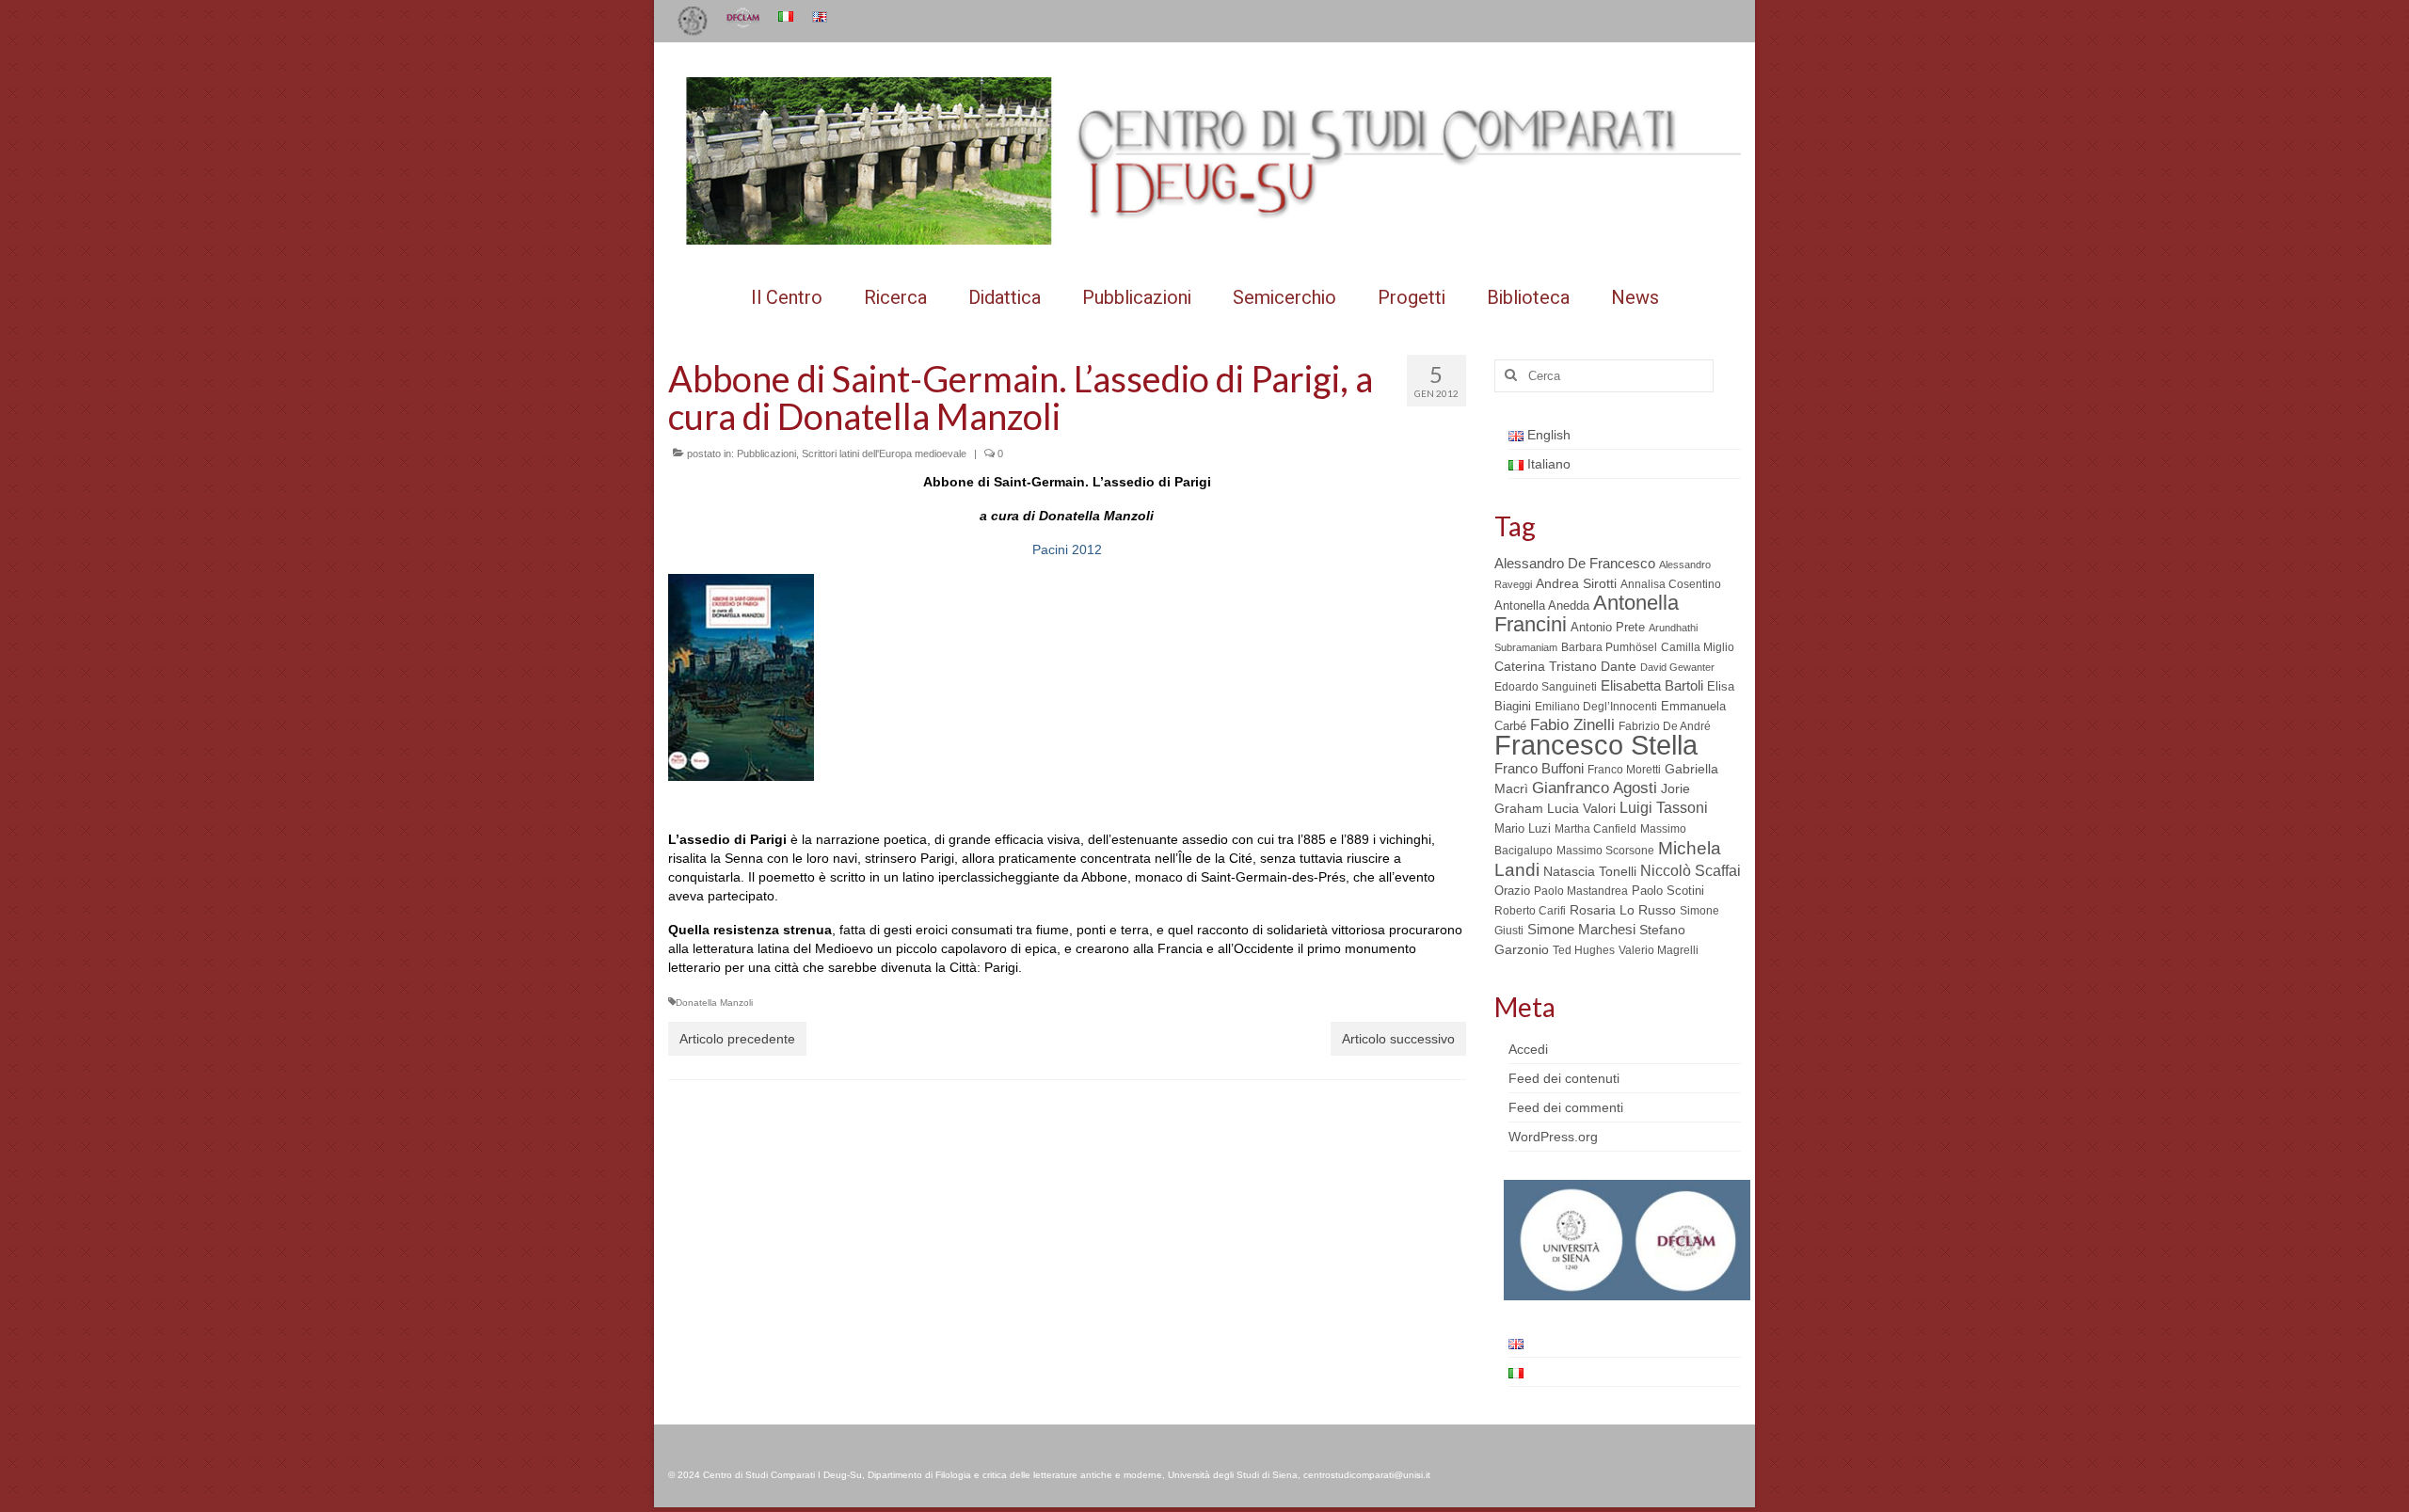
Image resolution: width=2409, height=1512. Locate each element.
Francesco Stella (1596, 745)
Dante (1619, 666)
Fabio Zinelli (1572, 725)
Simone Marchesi (1581, 929)
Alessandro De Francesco (1575, 563)
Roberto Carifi (1530, 911)
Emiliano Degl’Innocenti (1596, 707)
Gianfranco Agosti (1595, 788)
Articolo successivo (1398, 1039)
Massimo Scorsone (1605, 851)
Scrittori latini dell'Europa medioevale (884, 454)
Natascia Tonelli (1590, 871)
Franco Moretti (1624, 770)
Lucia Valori (1581, 808)
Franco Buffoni (1539, 768)
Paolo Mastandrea (1581, 891)
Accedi (1528, 1049)
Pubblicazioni (766, 454)
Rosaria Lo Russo (1623, 910)
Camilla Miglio (1698, 647)
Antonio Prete (1608, 627)
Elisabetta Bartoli (1652, 685)
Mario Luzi (1523, 828)
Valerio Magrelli (1659, 950)
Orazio (1512, 891)
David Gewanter (1677, 667)
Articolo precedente (737, 1039)
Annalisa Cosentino (1671, 584)
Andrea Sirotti (1576, 583)
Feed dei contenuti (1564, 1078)
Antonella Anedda (1542, 605)
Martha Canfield (1595, 829)
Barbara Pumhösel (1609, 647)
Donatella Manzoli (714, 1003)
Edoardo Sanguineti (1546, 687)
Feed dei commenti (1566, 1107)
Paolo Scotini (1668, 891)
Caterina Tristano (1546, 667)
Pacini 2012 (1067, 549)
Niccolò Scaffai (1691, 871)
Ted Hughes (1584, 950)
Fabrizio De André (1665, 726)
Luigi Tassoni (1664, 808)
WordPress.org (1553, 1137)
